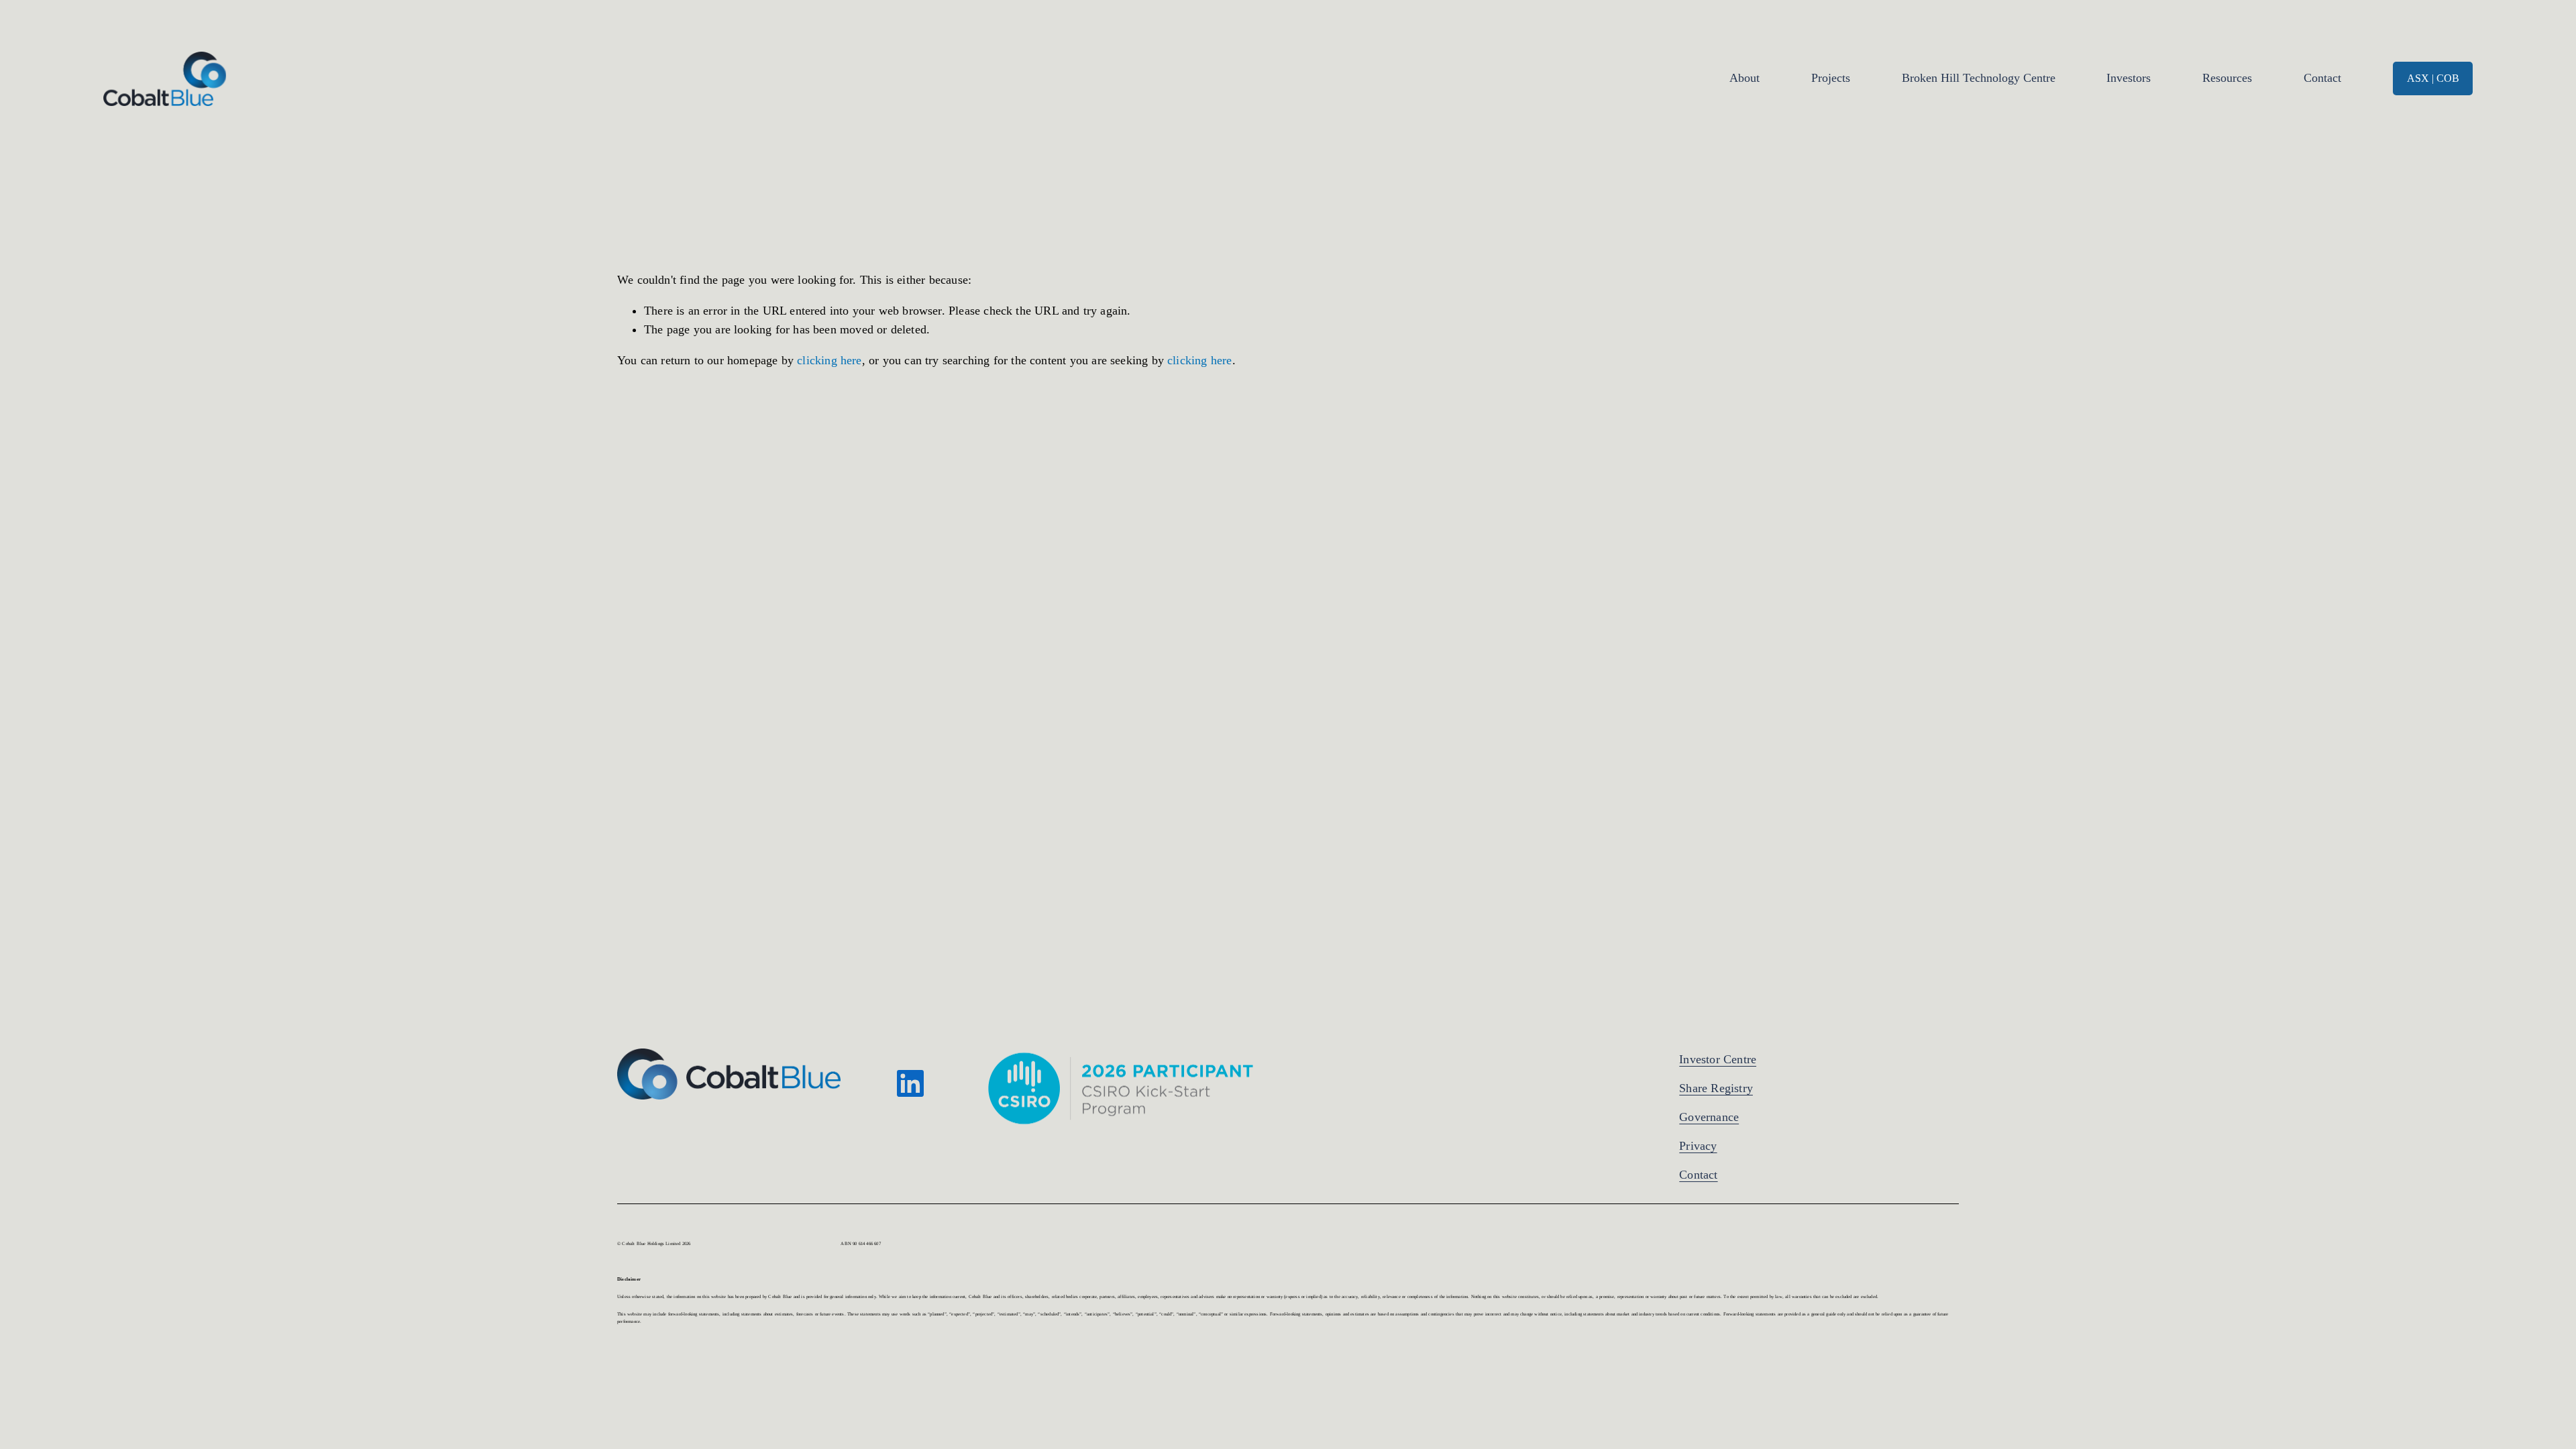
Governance (1709, 1117)
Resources (2227, 78)
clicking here (829, 360)
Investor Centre (1718, 1059)
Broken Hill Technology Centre (1979, 78)
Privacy (1698, 1146)
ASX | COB (2433, 78)
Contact (2322, 78)
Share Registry (1716, 1088)
